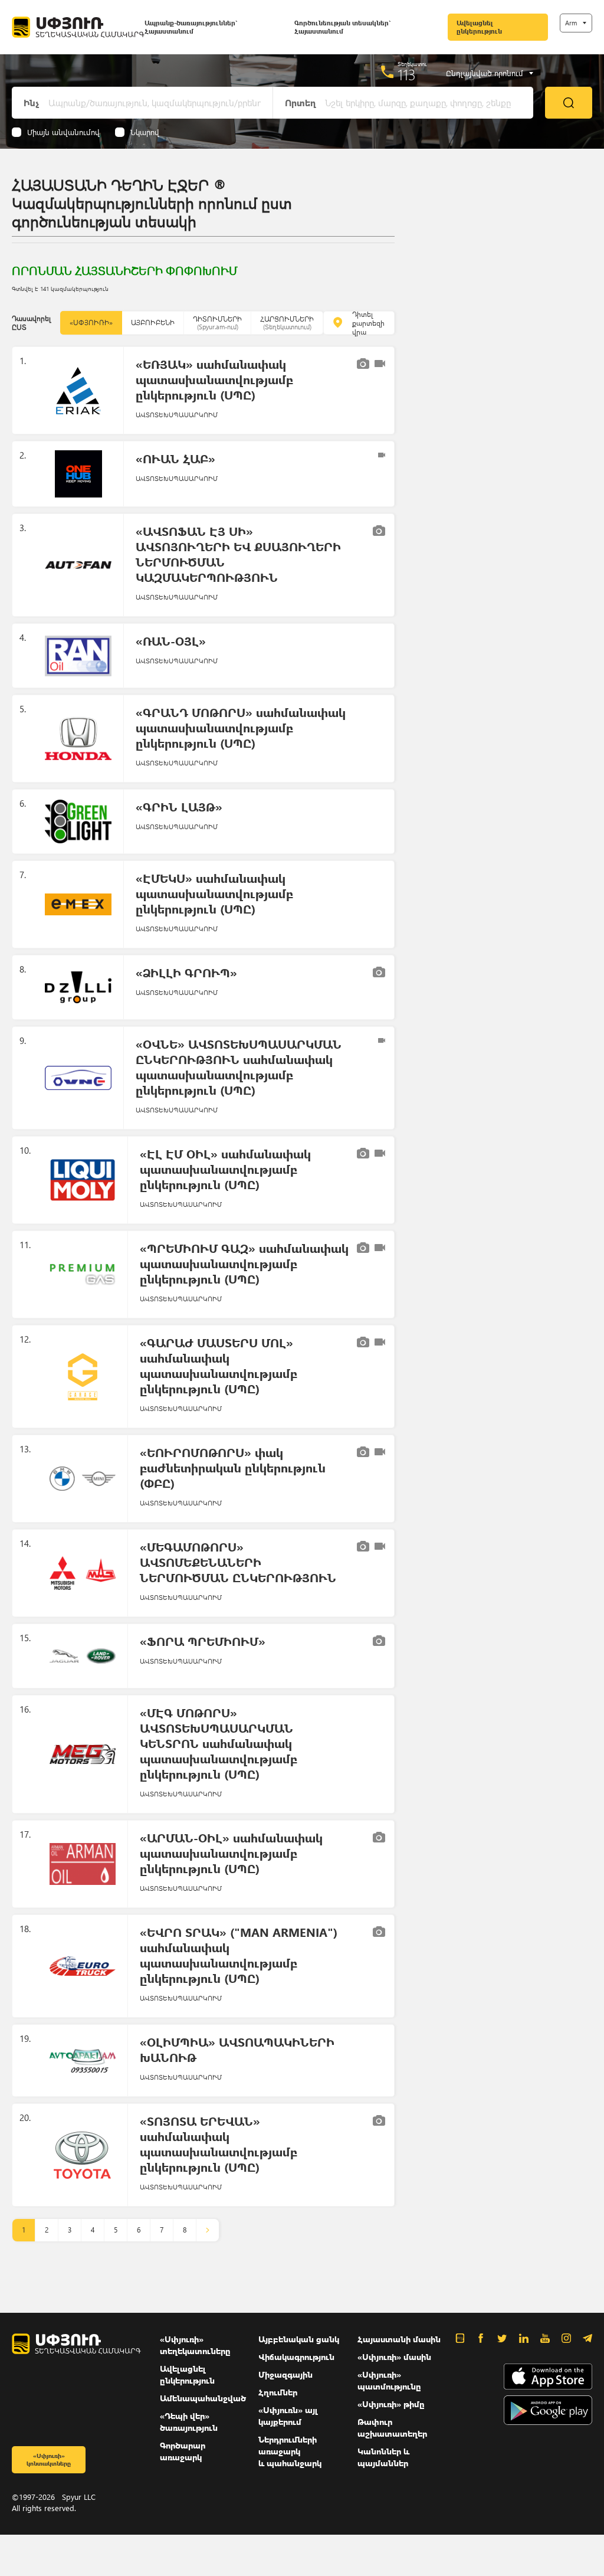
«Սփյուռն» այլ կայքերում (288, 2416)
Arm (571, 23)
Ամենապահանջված (203, 2398)
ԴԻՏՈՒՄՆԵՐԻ (217, 323)
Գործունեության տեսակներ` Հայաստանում (342, 27)
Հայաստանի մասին (399, 2339)
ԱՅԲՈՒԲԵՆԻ (153, 323)
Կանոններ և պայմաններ (383, 2457)
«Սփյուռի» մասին (394, 2357)
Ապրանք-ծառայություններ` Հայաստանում (191, 27)
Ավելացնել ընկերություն (479, 27)
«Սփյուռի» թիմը (391, 2404)
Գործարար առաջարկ (183, 2451)
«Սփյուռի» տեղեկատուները (195, 2345)
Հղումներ (278, 2392)
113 (407, 74)
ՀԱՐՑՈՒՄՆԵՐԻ (287, 323)
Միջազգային (285, 2374)
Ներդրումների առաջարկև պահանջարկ (290, 2451)
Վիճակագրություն (296, 2357)
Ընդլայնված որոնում (485, 73)
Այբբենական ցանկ (299, 2339)
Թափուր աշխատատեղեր (392, 2428)
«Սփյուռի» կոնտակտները (49, 2459)
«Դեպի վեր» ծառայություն (189, 2422)
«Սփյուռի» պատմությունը (389, 2380)
